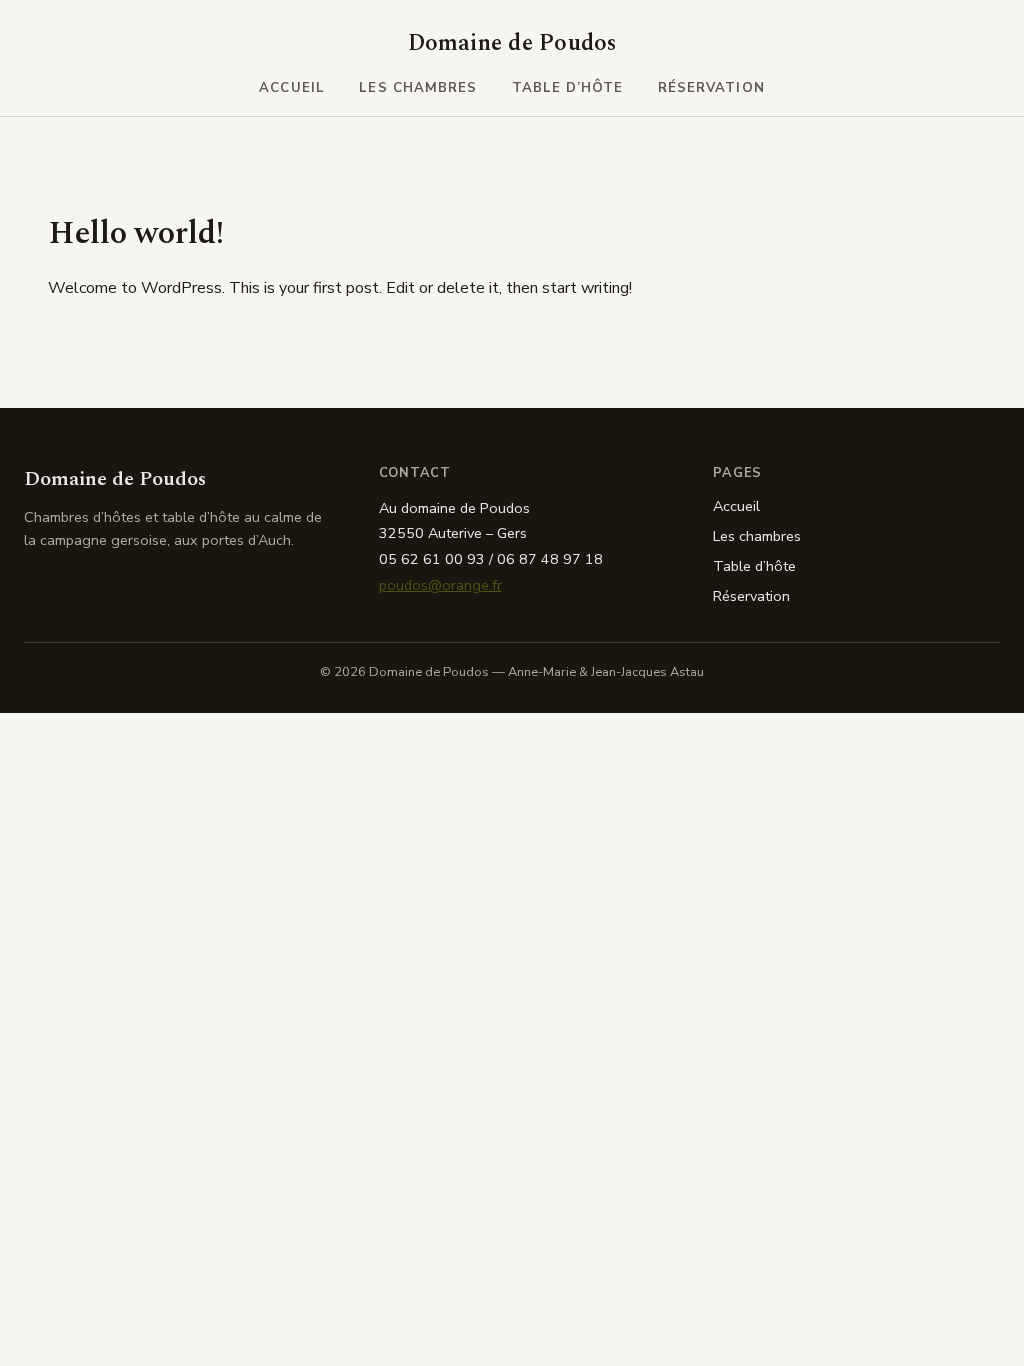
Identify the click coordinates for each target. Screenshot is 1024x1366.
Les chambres (418, 88)
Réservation (711, 88)
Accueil (291, 88)
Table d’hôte (568, 88)
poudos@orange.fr (440, 585)
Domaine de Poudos (512, 43)
